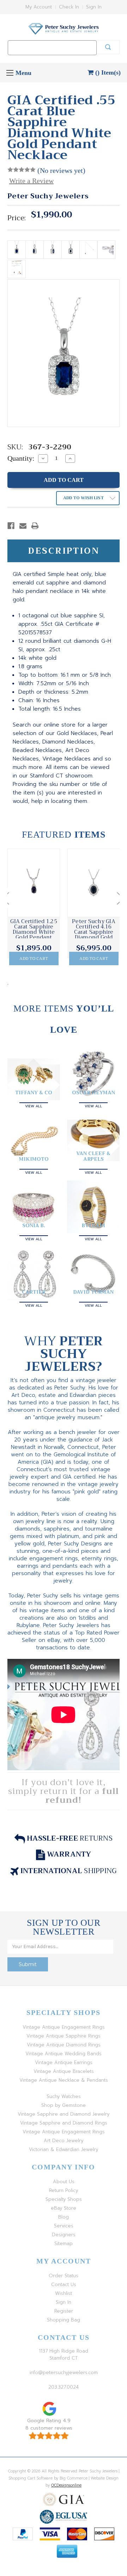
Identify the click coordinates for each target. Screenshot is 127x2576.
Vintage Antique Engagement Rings (64, 2027)
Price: (17, 218)
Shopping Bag (64, 2320)
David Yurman (93, 1292)
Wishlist (64, 2293)
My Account (39, 7)
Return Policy (64, 2190)
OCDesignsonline (66, 2485)
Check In (69, 7)
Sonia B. (34, 1225)
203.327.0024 (64, 2387)
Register (64, 2311)
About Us (64, 2182)
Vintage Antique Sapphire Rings (64, 2036)
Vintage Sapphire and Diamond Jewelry (64, 2114)
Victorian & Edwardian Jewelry (64, 2149)
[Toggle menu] (10, 73)
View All (34, 1105)
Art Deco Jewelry (64, 2141)
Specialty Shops (64, 2199)
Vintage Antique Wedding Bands (64, 2054)
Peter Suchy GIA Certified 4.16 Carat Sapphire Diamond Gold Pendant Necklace (94, 935)
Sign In (94, 7)
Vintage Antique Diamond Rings (64, 2045)
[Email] (23, 526)
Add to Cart (34, 958)
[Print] (35, 526)
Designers (64, 2235)
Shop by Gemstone (64, 2105)
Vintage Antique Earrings (64, 2062)
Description (64, 551)
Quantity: (21, 458)
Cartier (34, 1292)
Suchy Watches (64, 2096)
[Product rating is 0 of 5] (22, 170)
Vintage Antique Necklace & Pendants (64, 2080)
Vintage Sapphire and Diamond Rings (64, 2123)
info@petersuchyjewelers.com (64, 2373)
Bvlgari (93, 1225)
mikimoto (34, 1159)
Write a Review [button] (31, 181)
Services (64, 2226)
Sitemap (64, 2243)
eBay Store (64, 2208)
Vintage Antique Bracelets (64, 2071)
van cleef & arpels (93, 1156)
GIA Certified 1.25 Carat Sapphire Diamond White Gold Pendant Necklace (34, 932)
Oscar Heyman (93, 1092)
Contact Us (64, 2284)
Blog (64, 2217)
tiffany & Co (34, 1092)
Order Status (64, 2276)
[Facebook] (11, 526)
